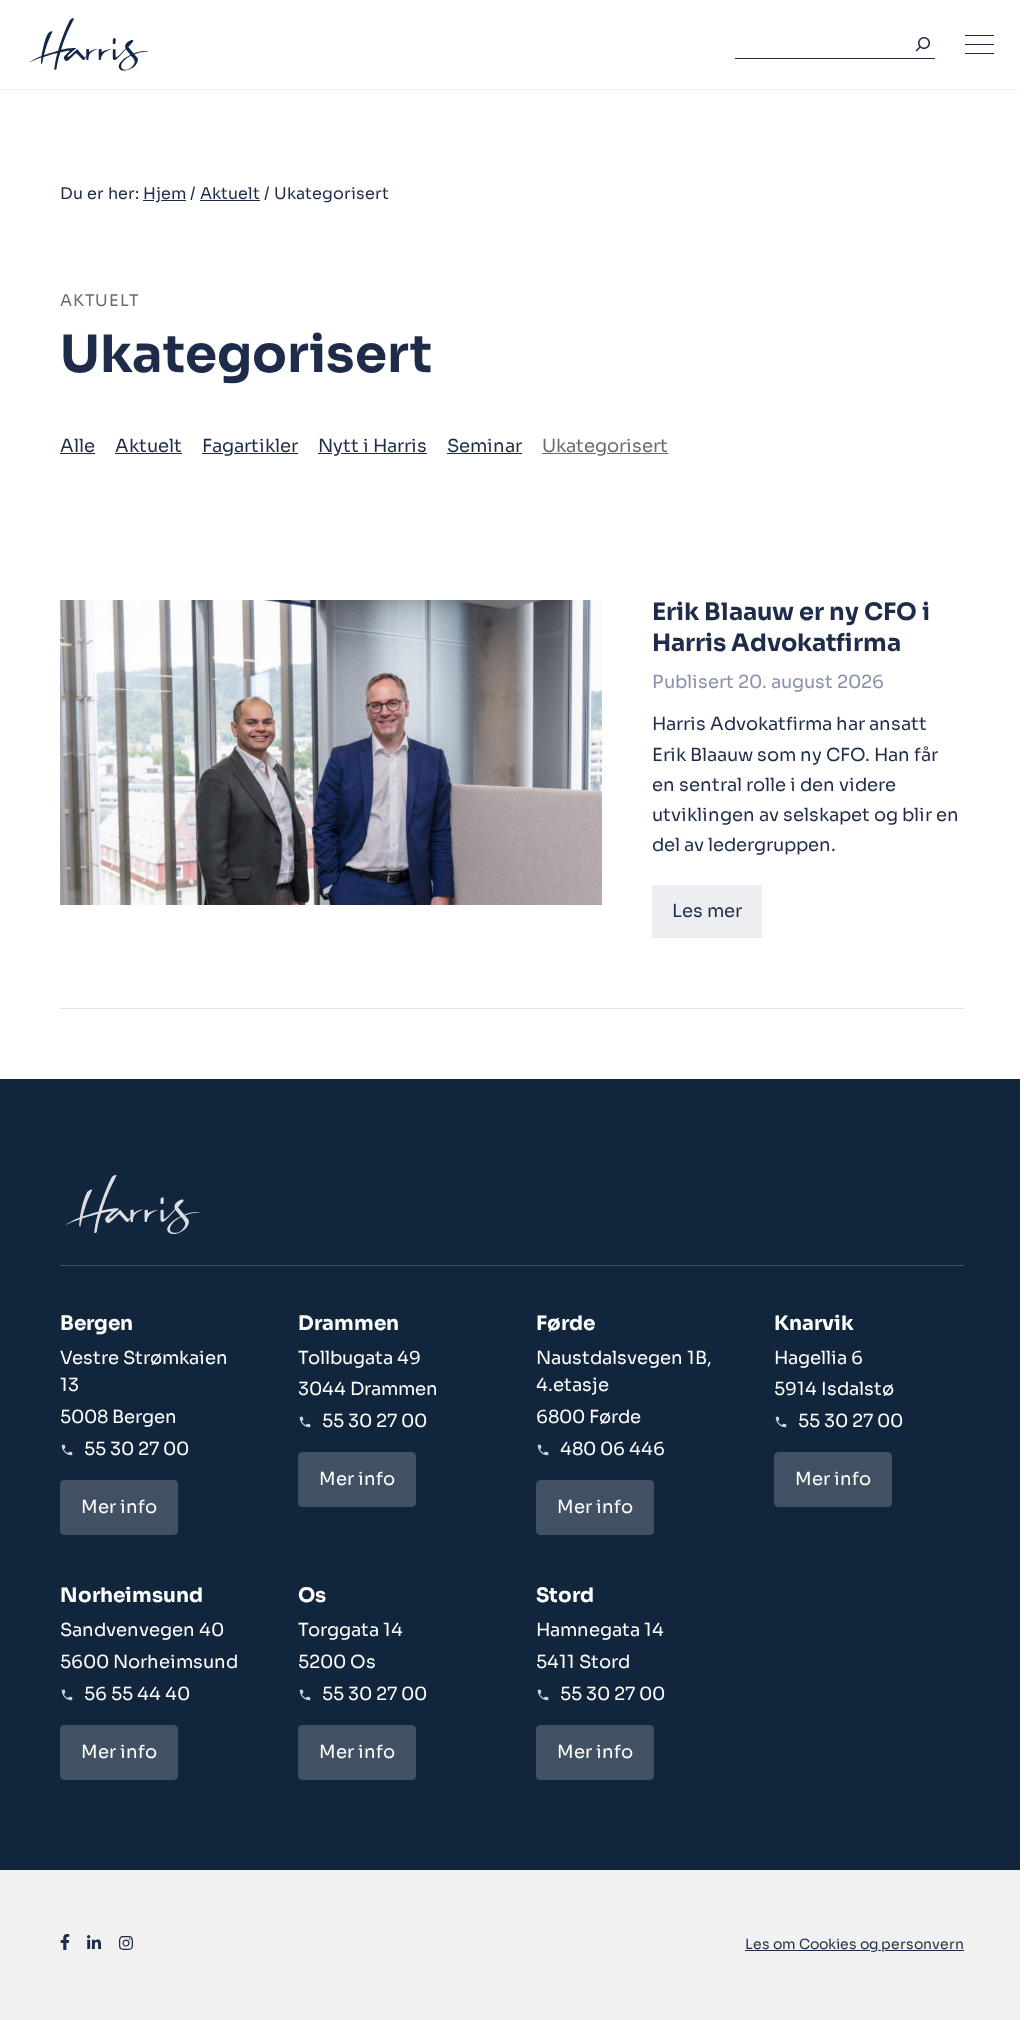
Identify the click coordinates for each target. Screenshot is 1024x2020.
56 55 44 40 (137, 1694)
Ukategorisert (605, 446)
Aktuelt (230, 193)
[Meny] (979, 44)
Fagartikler (250, 446)
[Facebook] (65, 1945)
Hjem (164, 193)
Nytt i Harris (372, 446)
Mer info (119, 1507)
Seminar (484, 446)
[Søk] (919, 44)
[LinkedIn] (94, 1945)
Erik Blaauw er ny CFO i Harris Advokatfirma (791, 627)
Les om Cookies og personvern (854, 1944)
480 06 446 (612, 1449)
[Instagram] (126, 1945)
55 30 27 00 (136, 1449)
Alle (77, 446)
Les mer (707, 911)
